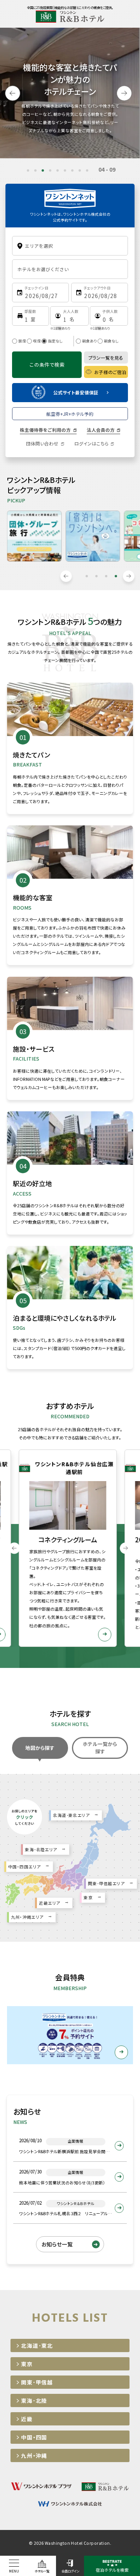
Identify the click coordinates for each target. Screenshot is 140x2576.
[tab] (28, 170)
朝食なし (111, 341)
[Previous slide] (13, 93)
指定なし (55, 341)
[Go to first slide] (129, 576)
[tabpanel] (34, 536)
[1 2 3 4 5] (69, 316)
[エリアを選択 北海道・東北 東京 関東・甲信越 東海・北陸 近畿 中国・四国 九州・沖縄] (70, 246)
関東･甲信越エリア (106, 1883)
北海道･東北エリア (71, 1815)
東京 (88, 1897)
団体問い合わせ (42, 444)
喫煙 (37, 341)
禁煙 (22, 341)
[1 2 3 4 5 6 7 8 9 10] (31, 316)
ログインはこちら (91, 444)
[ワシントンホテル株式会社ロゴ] (70, 193)
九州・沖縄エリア (27, 1917)
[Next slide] (124, 93)
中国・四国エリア (24, 1867)
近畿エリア (49, 1903)
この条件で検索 (47, 365)
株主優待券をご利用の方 (45, 430)
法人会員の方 (101, 430)
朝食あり (89, 341)
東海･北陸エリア (41, 1850)
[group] (80, 1548)
